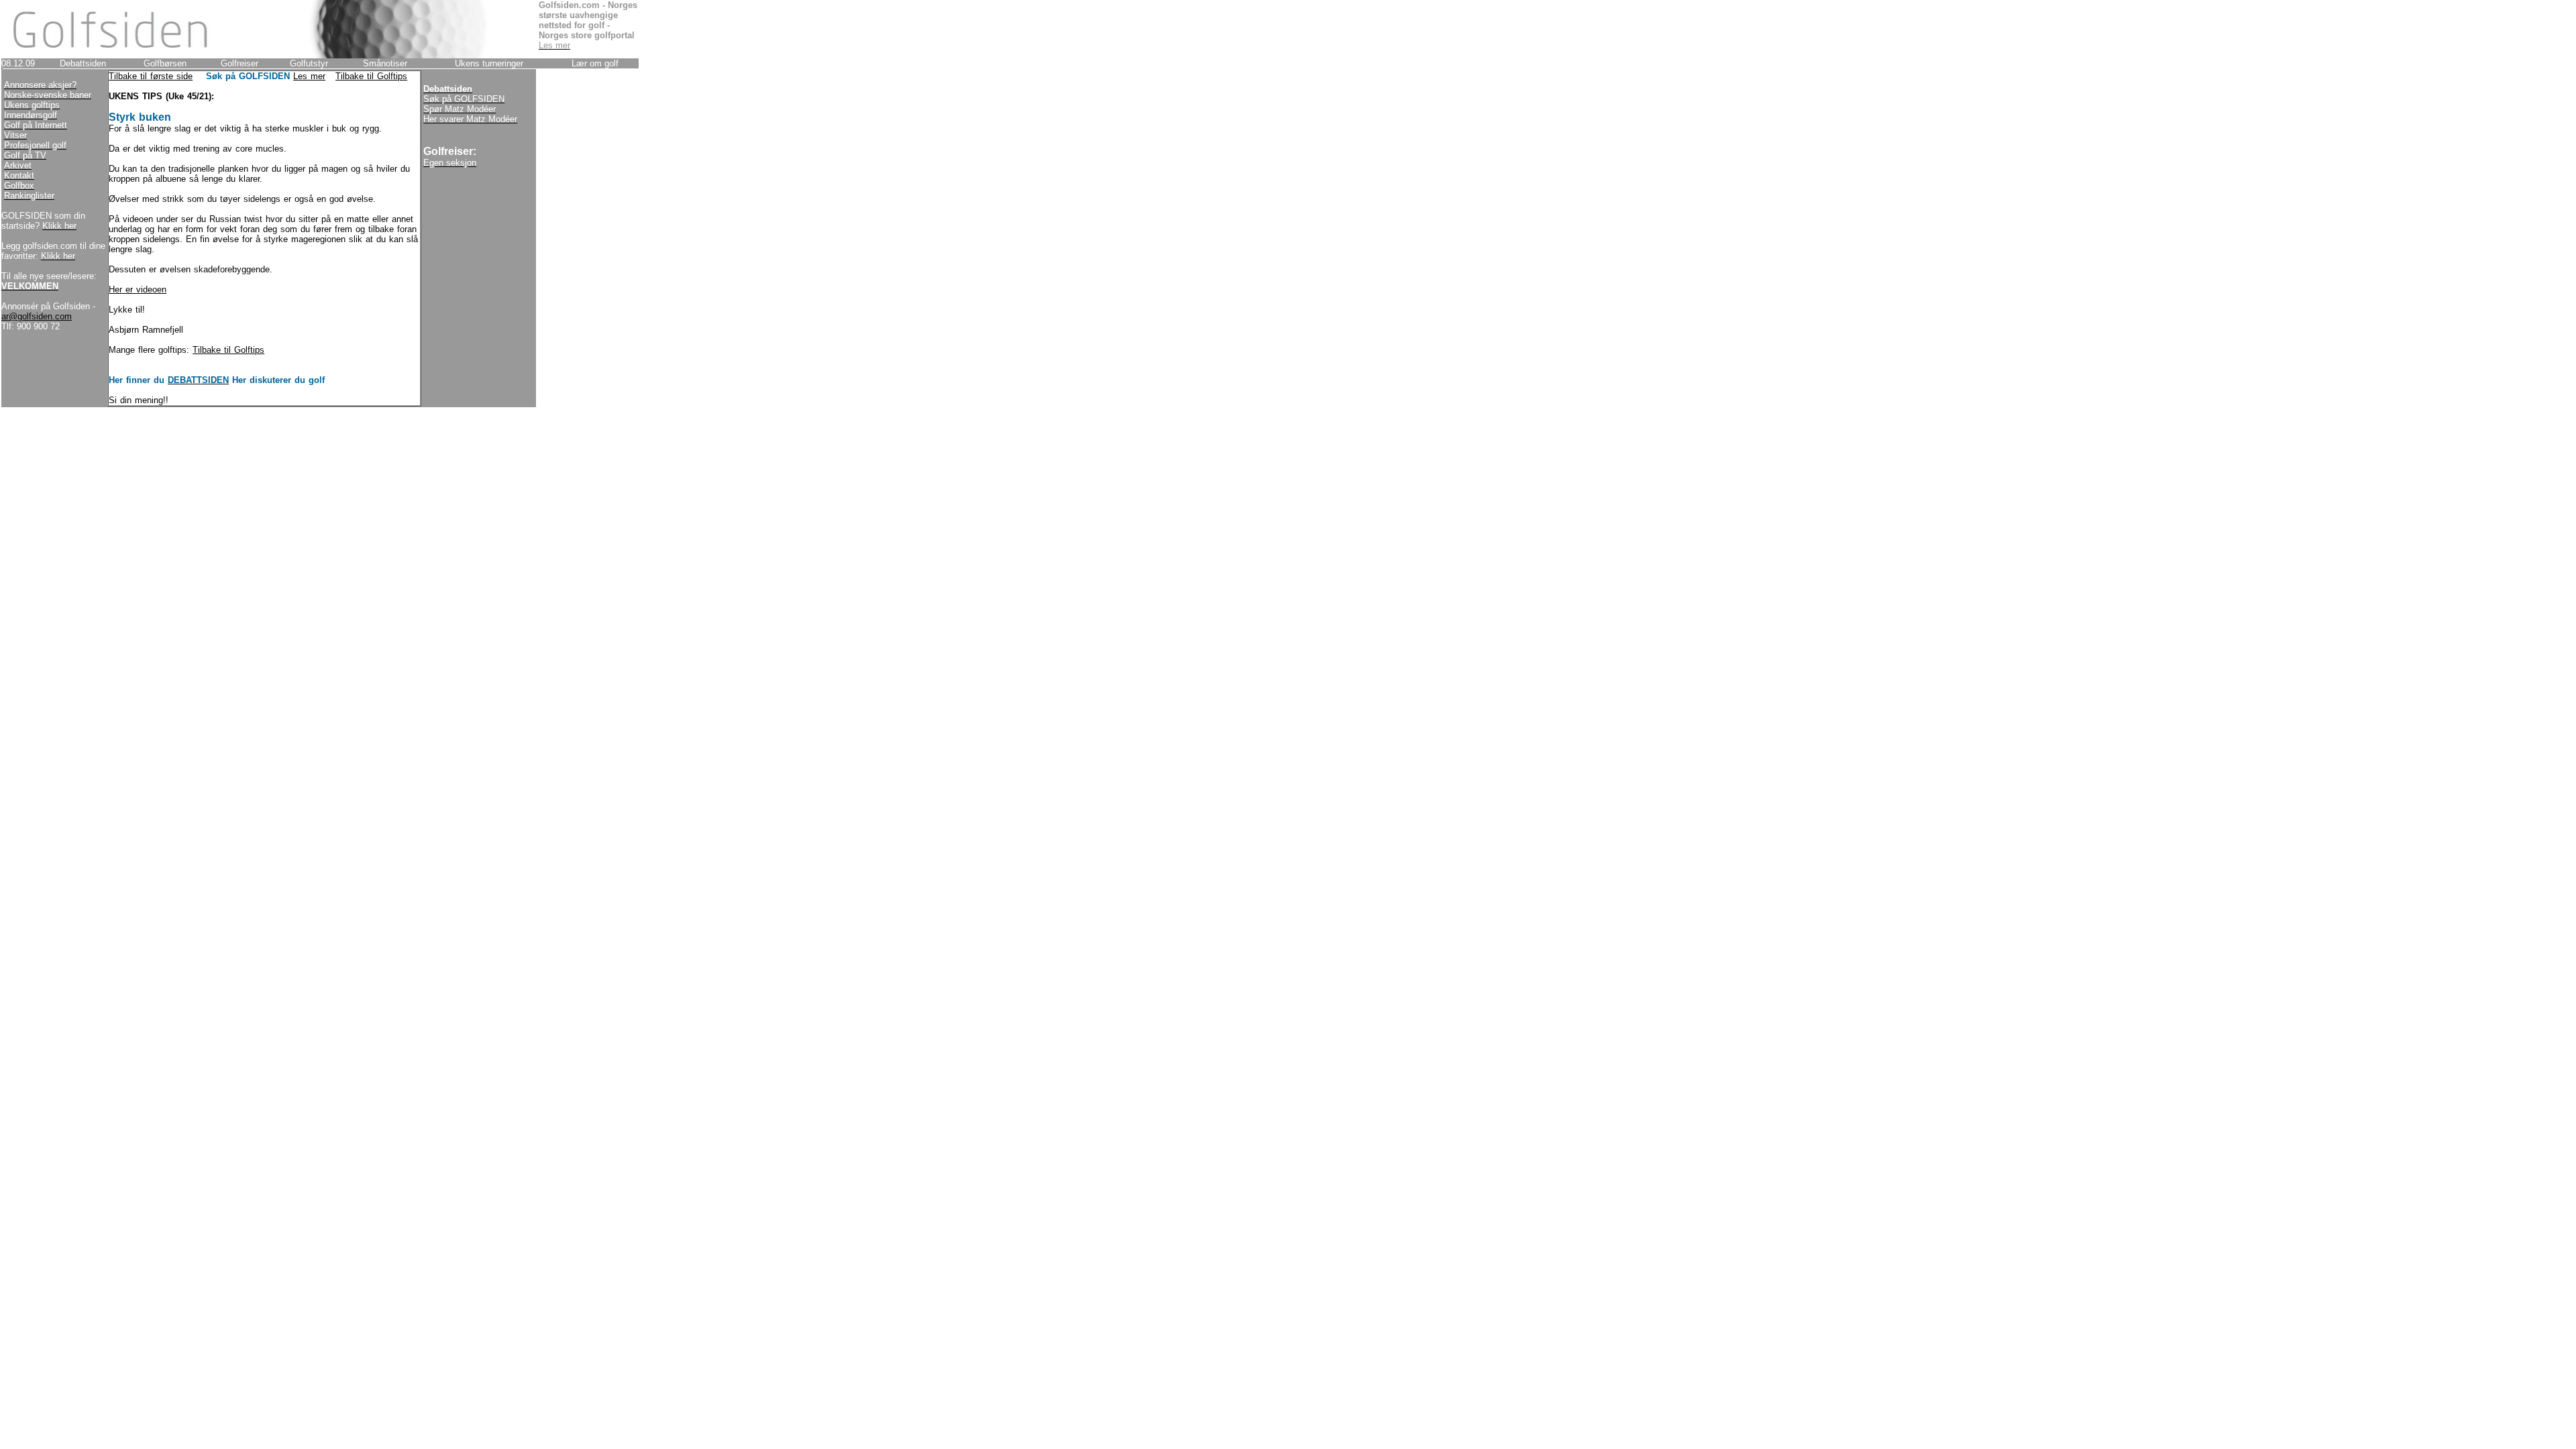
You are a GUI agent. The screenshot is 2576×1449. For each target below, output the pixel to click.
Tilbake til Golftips (371, 76)
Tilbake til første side (151, 76)
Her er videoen (138, 289)
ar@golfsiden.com (37, 316)
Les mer (309, 76)
